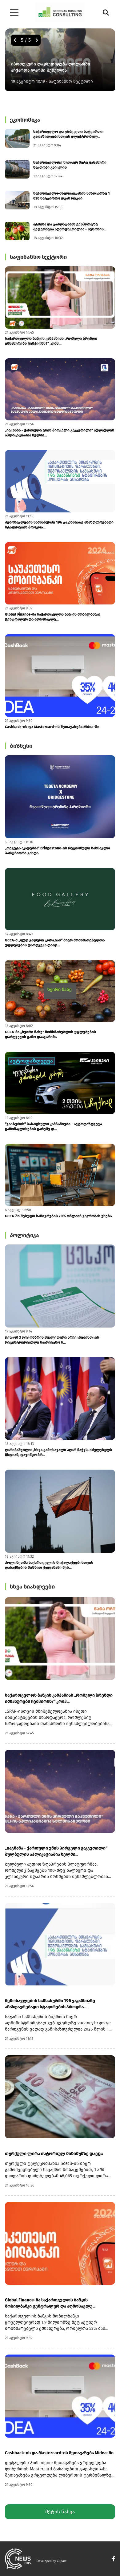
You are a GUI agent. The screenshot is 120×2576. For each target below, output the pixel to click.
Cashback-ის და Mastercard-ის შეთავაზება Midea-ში (52, 727)
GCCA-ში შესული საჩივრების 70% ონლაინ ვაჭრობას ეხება (58, 1216)
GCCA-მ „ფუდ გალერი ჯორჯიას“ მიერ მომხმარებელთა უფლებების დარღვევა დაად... (55, 943)
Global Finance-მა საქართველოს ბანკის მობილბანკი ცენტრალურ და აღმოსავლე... (53, 617)
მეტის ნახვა (60, 2512)
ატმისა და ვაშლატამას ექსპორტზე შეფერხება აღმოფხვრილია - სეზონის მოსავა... (68, 227)
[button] (15, 40)
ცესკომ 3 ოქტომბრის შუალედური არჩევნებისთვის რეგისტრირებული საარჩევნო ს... (52, 1340)
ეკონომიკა (25, 120)
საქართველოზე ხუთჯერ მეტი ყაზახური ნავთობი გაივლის (70, 165)
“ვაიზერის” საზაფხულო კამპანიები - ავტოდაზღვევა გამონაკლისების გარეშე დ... (53, 1126)
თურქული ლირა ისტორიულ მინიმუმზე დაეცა (54, 2154)
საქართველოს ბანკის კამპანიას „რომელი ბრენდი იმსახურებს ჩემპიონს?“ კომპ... (51, 341)
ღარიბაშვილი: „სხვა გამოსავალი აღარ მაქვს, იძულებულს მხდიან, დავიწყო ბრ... (58, 1452)
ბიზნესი (21, 746)
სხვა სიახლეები (32, 1587)
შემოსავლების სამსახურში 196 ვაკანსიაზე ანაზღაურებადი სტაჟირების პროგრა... (59, 525)
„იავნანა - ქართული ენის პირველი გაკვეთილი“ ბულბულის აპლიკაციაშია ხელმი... (60, 433)
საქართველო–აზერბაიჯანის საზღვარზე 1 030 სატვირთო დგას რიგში (72, 196)
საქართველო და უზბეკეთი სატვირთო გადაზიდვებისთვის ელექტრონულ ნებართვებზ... (68, 134)
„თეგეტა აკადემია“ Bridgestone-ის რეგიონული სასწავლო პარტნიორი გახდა (57, 851)
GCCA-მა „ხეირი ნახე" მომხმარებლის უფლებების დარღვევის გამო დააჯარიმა (50, 1034)
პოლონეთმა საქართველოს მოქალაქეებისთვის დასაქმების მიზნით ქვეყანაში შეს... (49, 1565)
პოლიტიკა (24, 1235)
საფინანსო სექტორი (38, 257)
